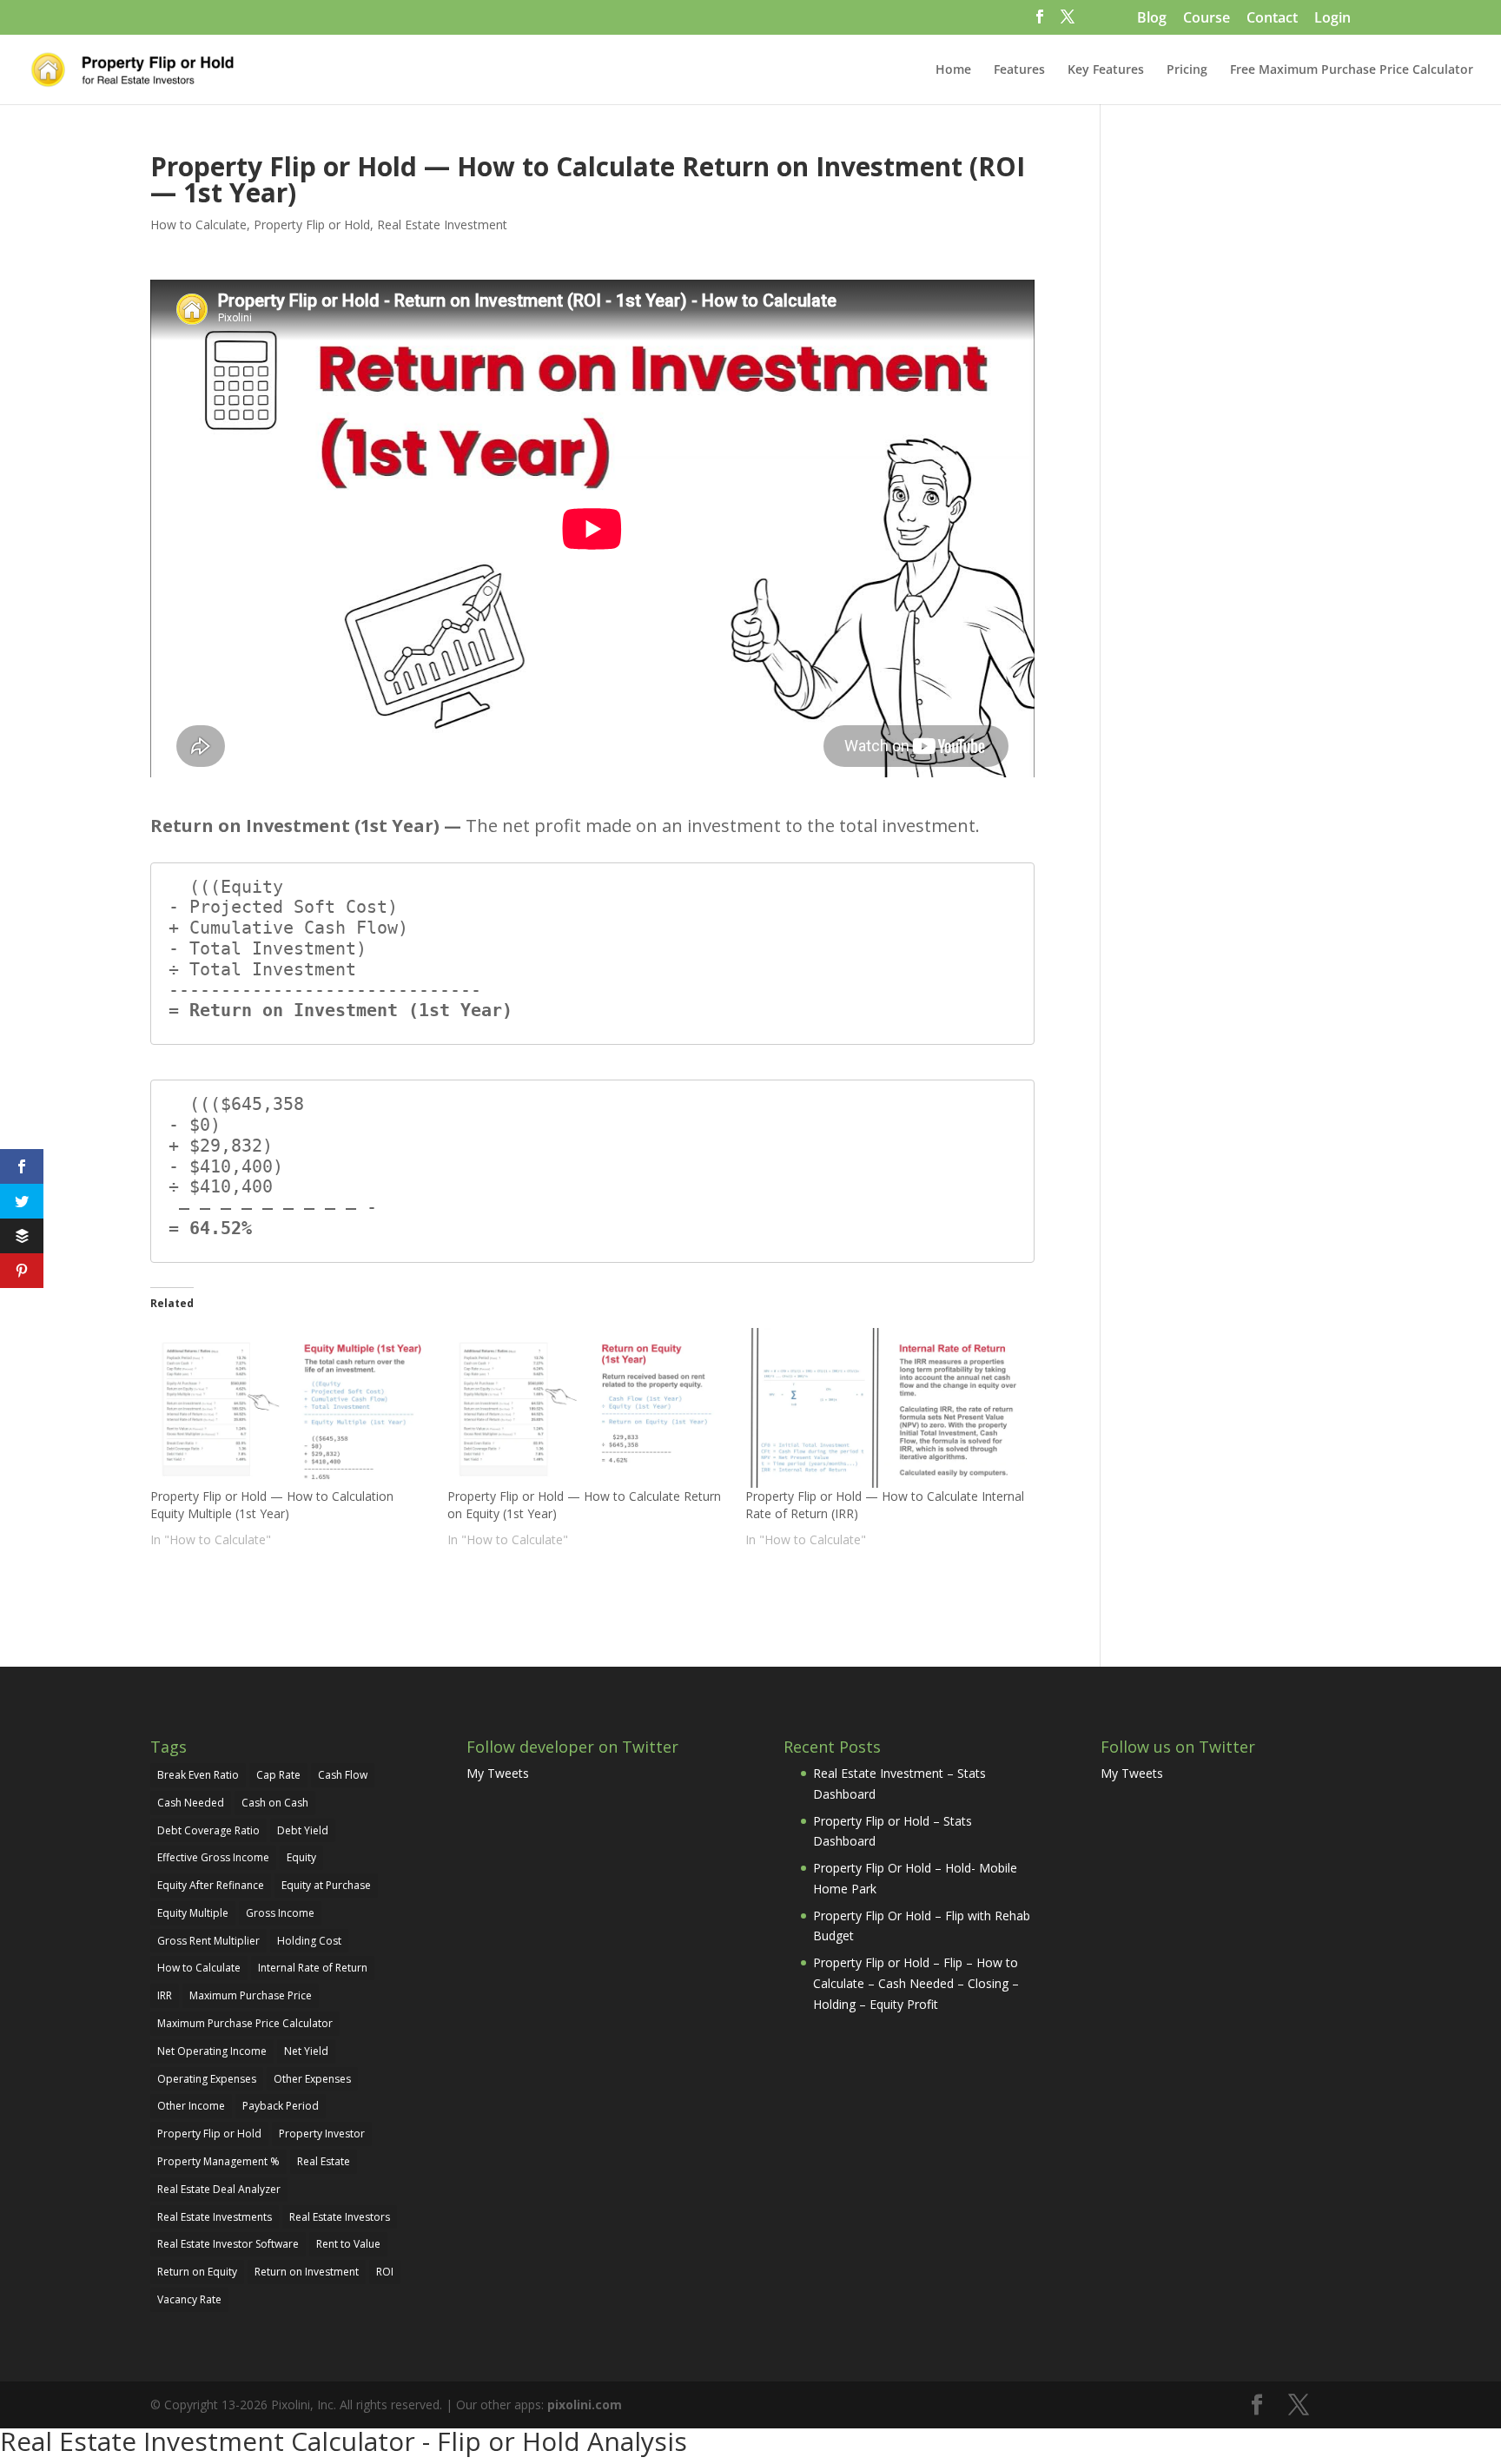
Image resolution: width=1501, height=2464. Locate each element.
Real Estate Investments (215, 2217)
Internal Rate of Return (313, 1968)
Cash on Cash (275, 1803)
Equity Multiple (193, 1913)
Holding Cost (309, 1941)
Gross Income (280, 1913)
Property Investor (322, 2134)
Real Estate (324, 2161)
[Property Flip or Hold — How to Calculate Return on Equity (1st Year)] (587, 1408)
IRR (165, 1995)
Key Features (1106, 70)
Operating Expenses (207, 2079)
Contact (1272, 19)
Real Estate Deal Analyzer (219, 2189)
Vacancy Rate (189, 2299)
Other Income (191, 2106)
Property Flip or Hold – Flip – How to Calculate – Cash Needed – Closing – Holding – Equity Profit (916, 1983)
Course (1207, 19)
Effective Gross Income (213, 1857)
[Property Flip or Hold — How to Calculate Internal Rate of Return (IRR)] (885, 1408)
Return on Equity (197, 2272)
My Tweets (498, 1773)
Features (1019, 70)
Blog (1152, 19)
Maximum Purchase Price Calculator (245, 2023)
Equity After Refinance (211, 1885)
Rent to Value (348, 2244)
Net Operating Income (212, 2051)
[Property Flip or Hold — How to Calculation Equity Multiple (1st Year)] (290, 1408)
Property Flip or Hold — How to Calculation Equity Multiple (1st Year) (272, 1505)
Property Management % (218, 2161)
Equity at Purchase (326, 1885)
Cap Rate (278, 1775)
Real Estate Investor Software (228, 2244)
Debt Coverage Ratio (208, 1830)
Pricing (1187, 70)
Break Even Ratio (198, 1775)
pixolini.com (585, 2405)
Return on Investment (307, 2272)
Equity (301, 1857)
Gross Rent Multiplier (208, 1941)
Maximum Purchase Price (251, 1995)
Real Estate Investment (442, 225)
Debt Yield (303, 1830)
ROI (385, 2272)
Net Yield (306, 2051)
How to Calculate (198, 225)
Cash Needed (191, 1803)
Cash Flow (343, 1775)
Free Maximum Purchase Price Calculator (1352, 70)
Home (953, 70)
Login (1332, 19)
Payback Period (281, 2106)
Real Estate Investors (340, 2217)
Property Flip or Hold (312, 225)
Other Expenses (312, 2079)
